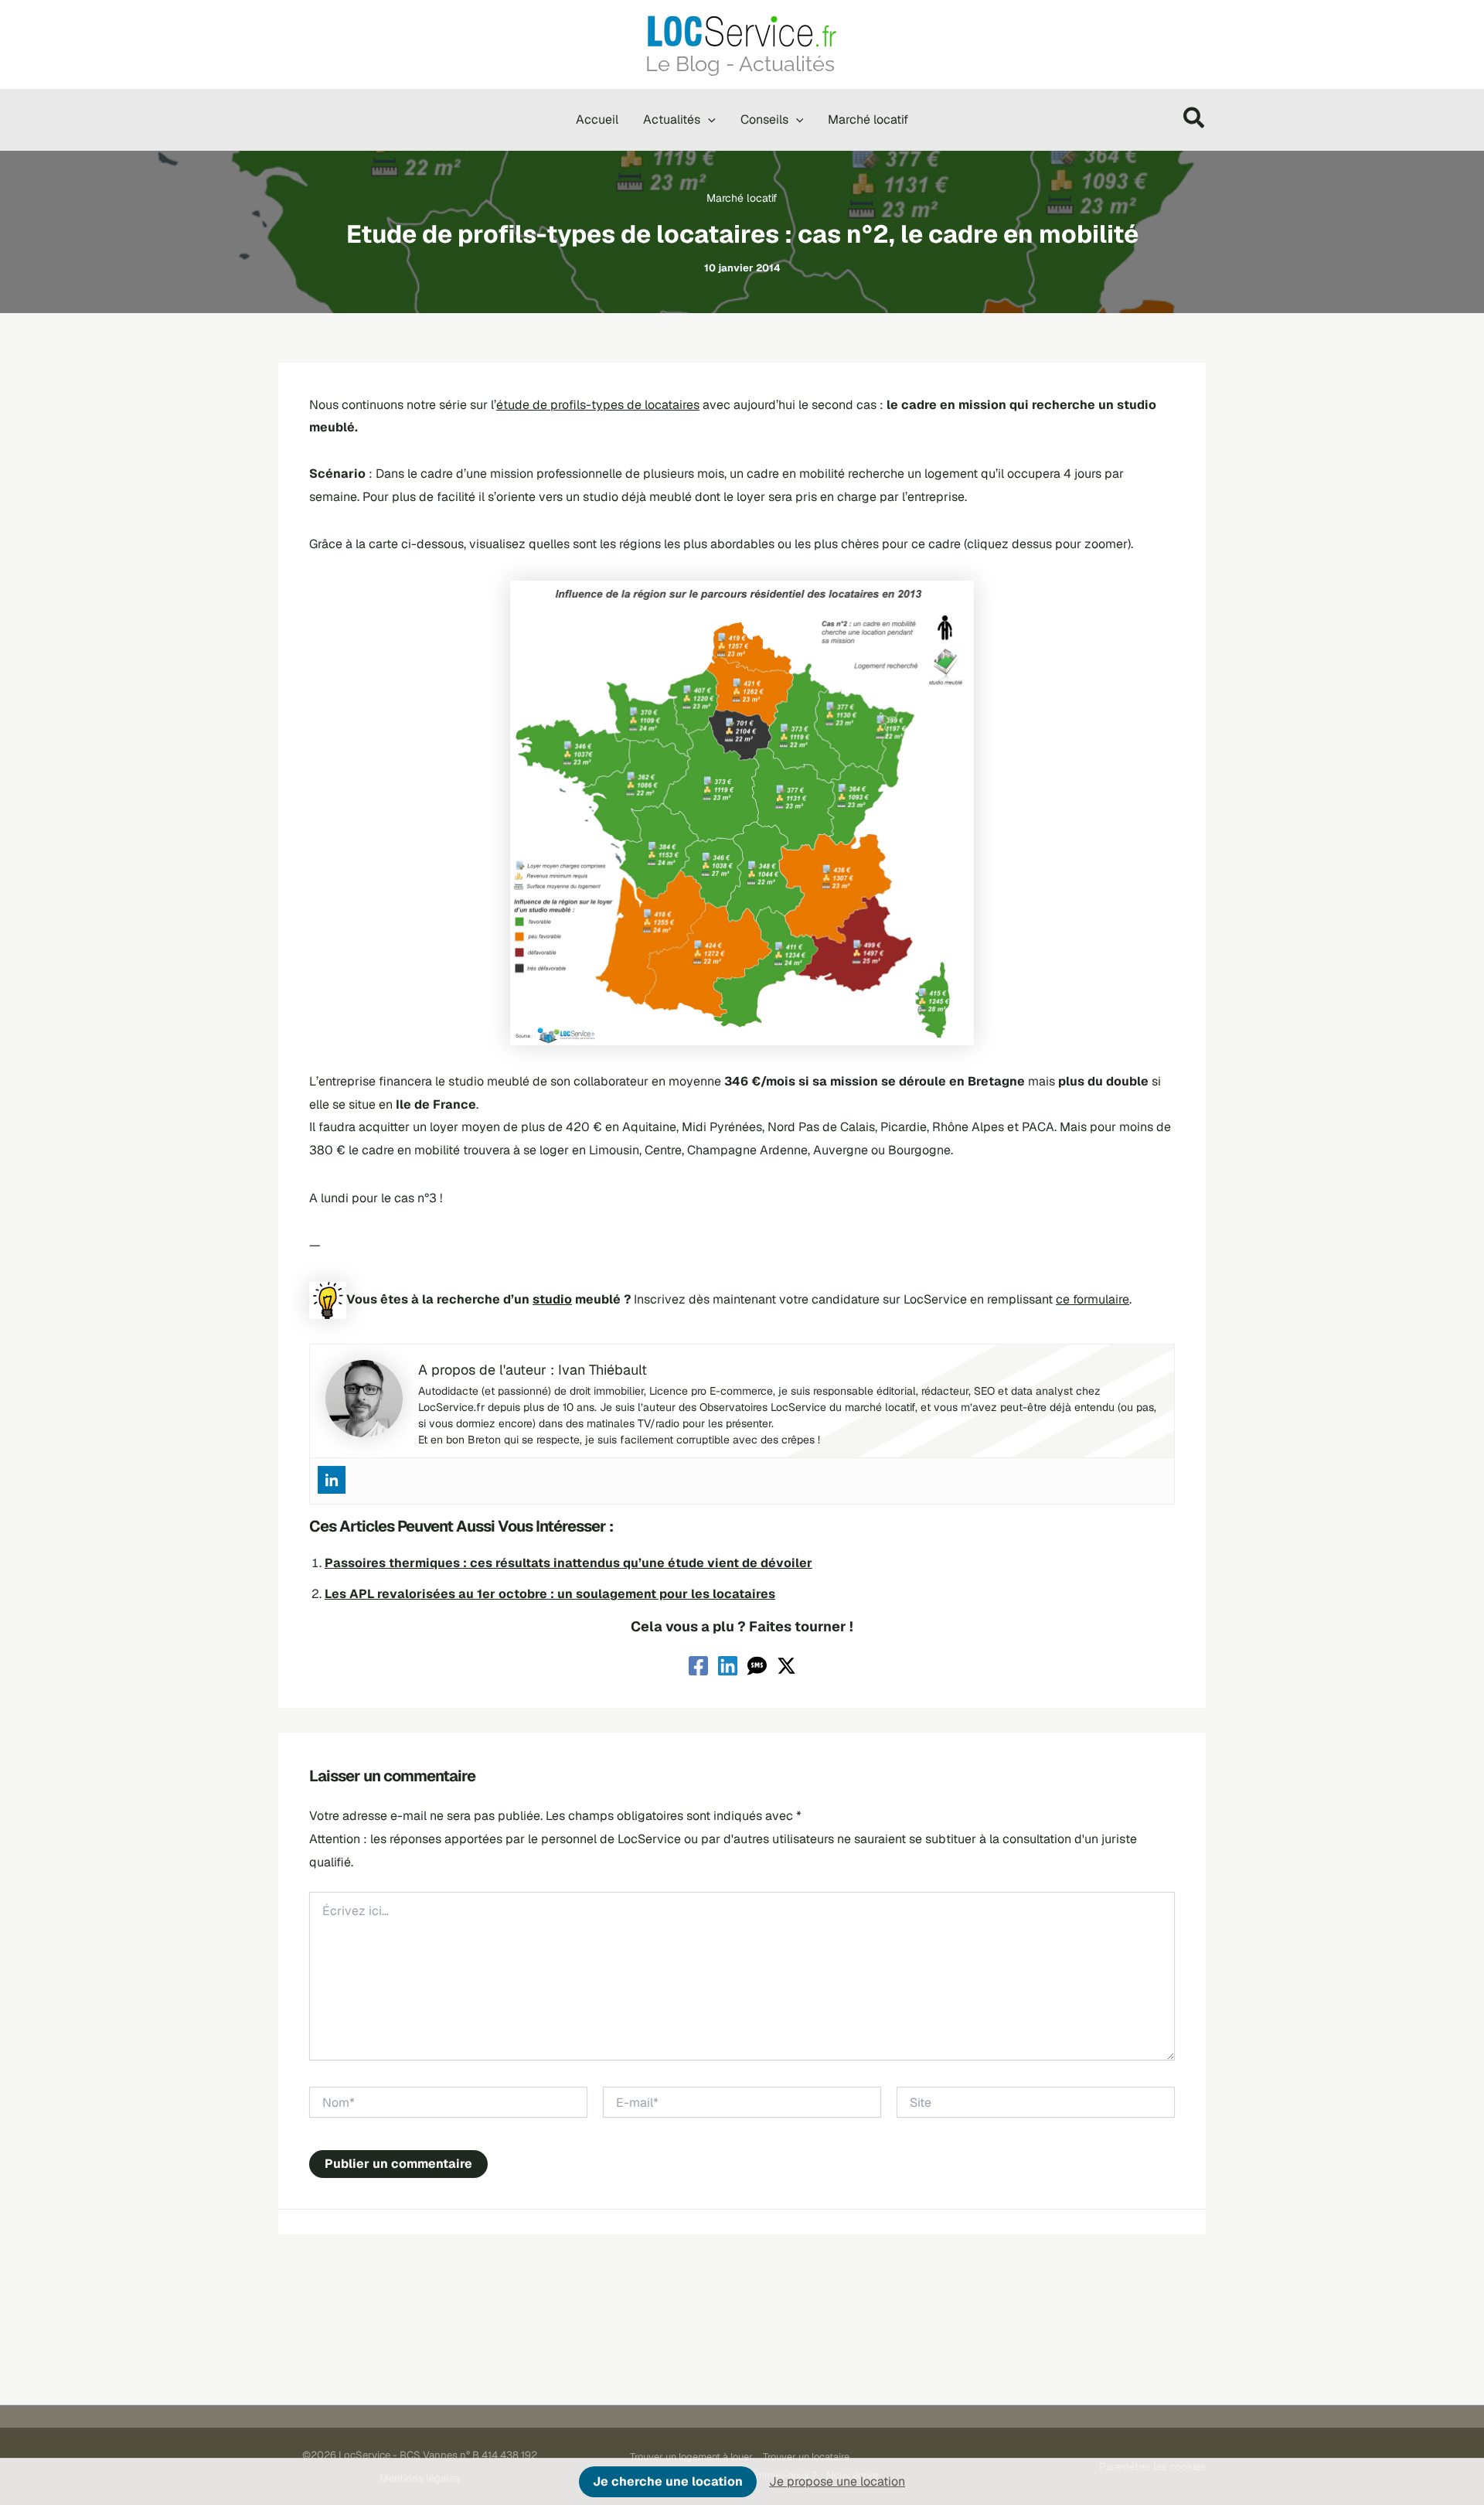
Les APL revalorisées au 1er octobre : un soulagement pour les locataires (550, 1594)
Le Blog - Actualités (740, 63)
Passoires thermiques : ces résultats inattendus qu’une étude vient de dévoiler (568, 1563)
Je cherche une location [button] (668, 2481)
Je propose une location (837, 2481)
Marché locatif (742, 198)
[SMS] (757, 1666)
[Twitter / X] (786, 1666)
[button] (708, 120)
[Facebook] (698, 1666)
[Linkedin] (332, 1480)
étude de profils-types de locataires (598, 405)
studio (552, 1299)
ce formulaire (1093, 1299)
